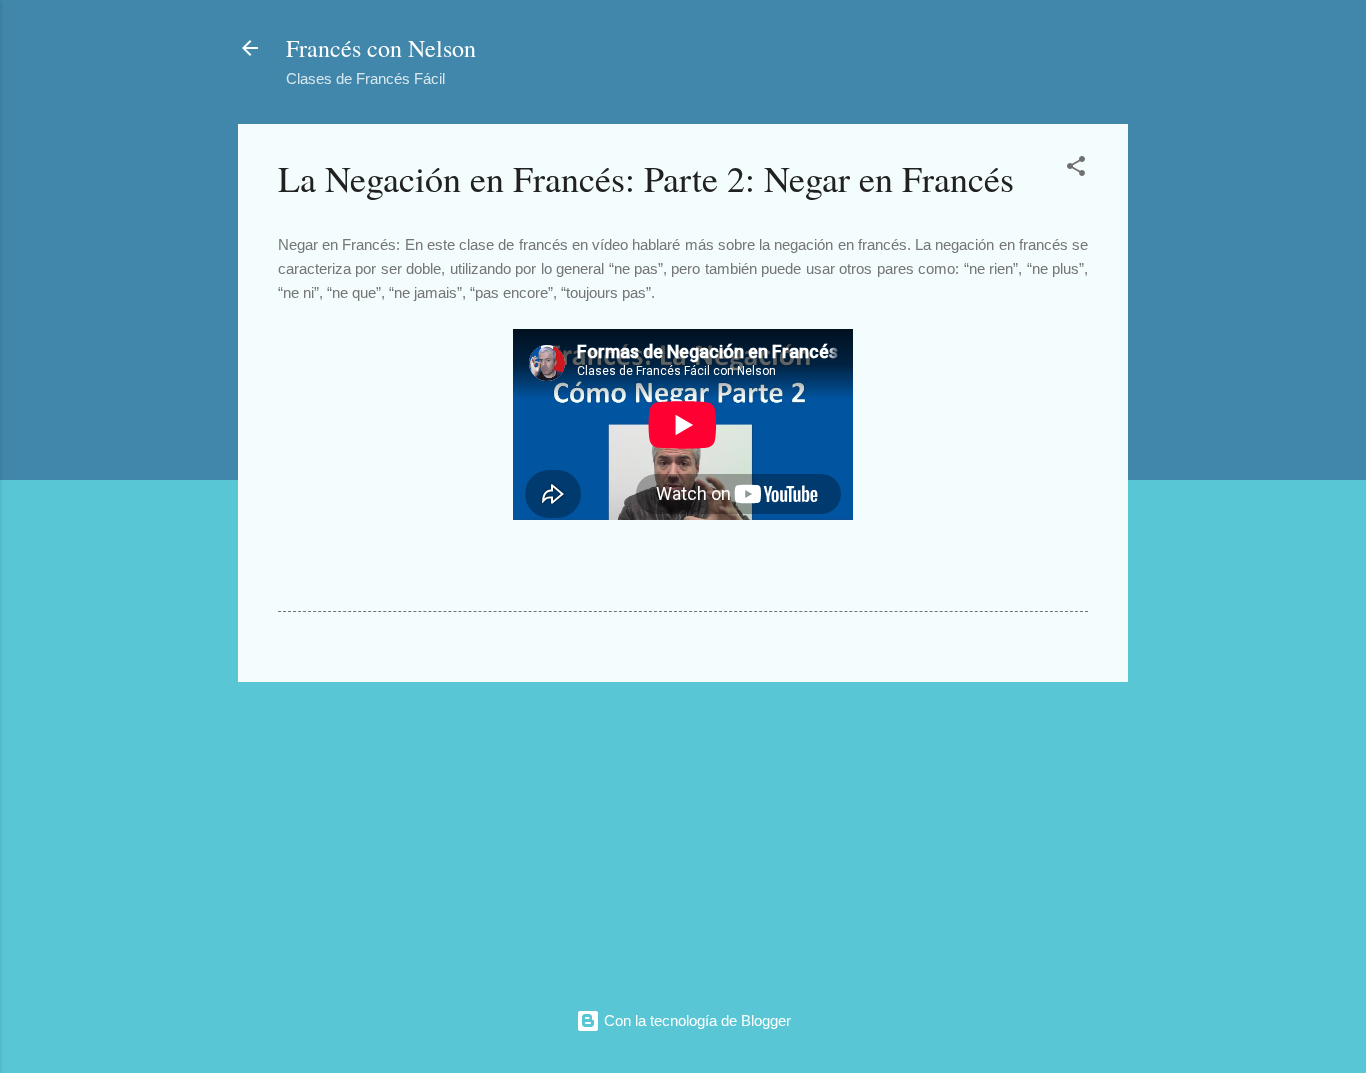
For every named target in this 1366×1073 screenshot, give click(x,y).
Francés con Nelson (381, 48)
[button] (1076, 169)
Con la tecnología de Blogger (695, 1020)
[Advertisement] (683, 838)
